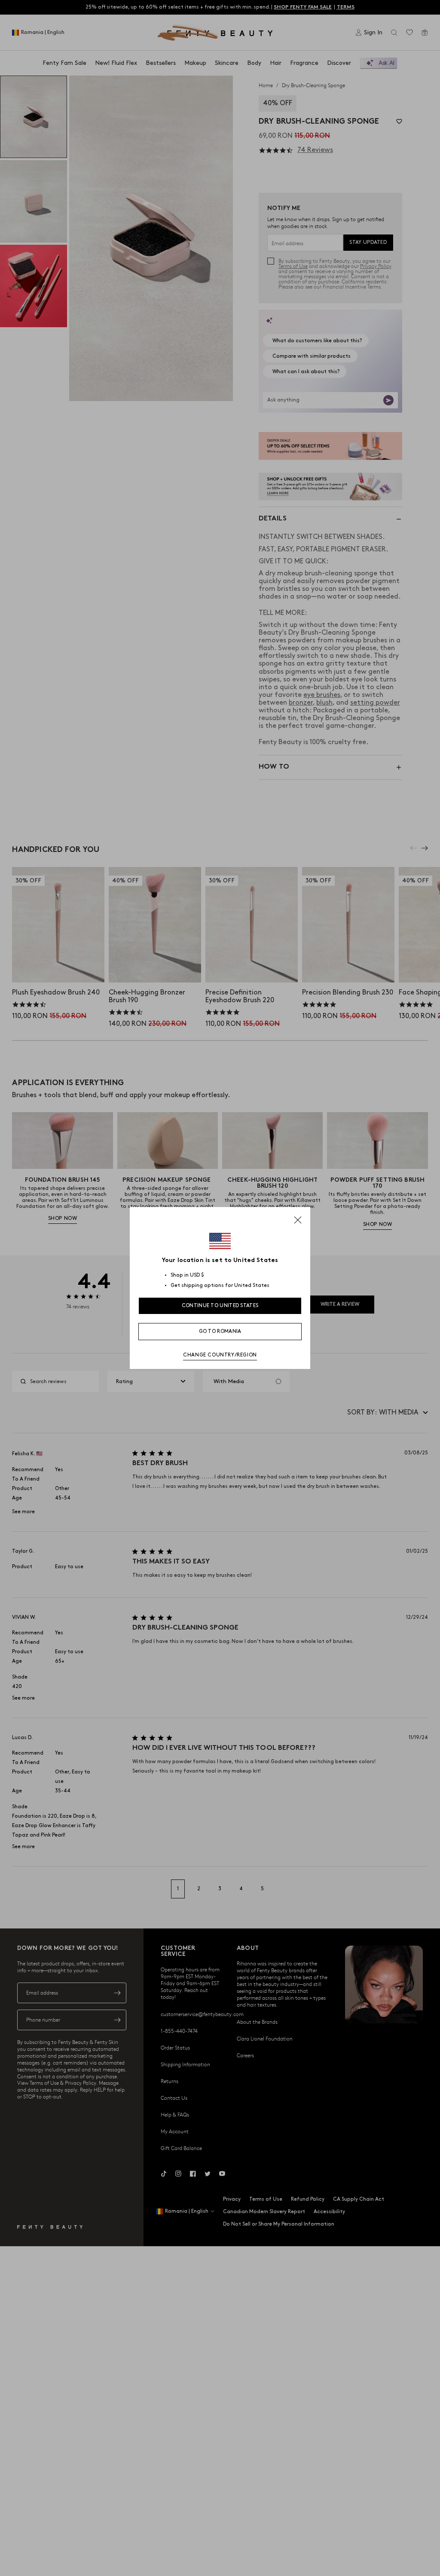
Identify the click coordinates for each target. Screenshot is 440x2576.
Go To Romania (220, 1331)
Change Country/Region (220, 1355)
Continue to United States (220, 1306)
